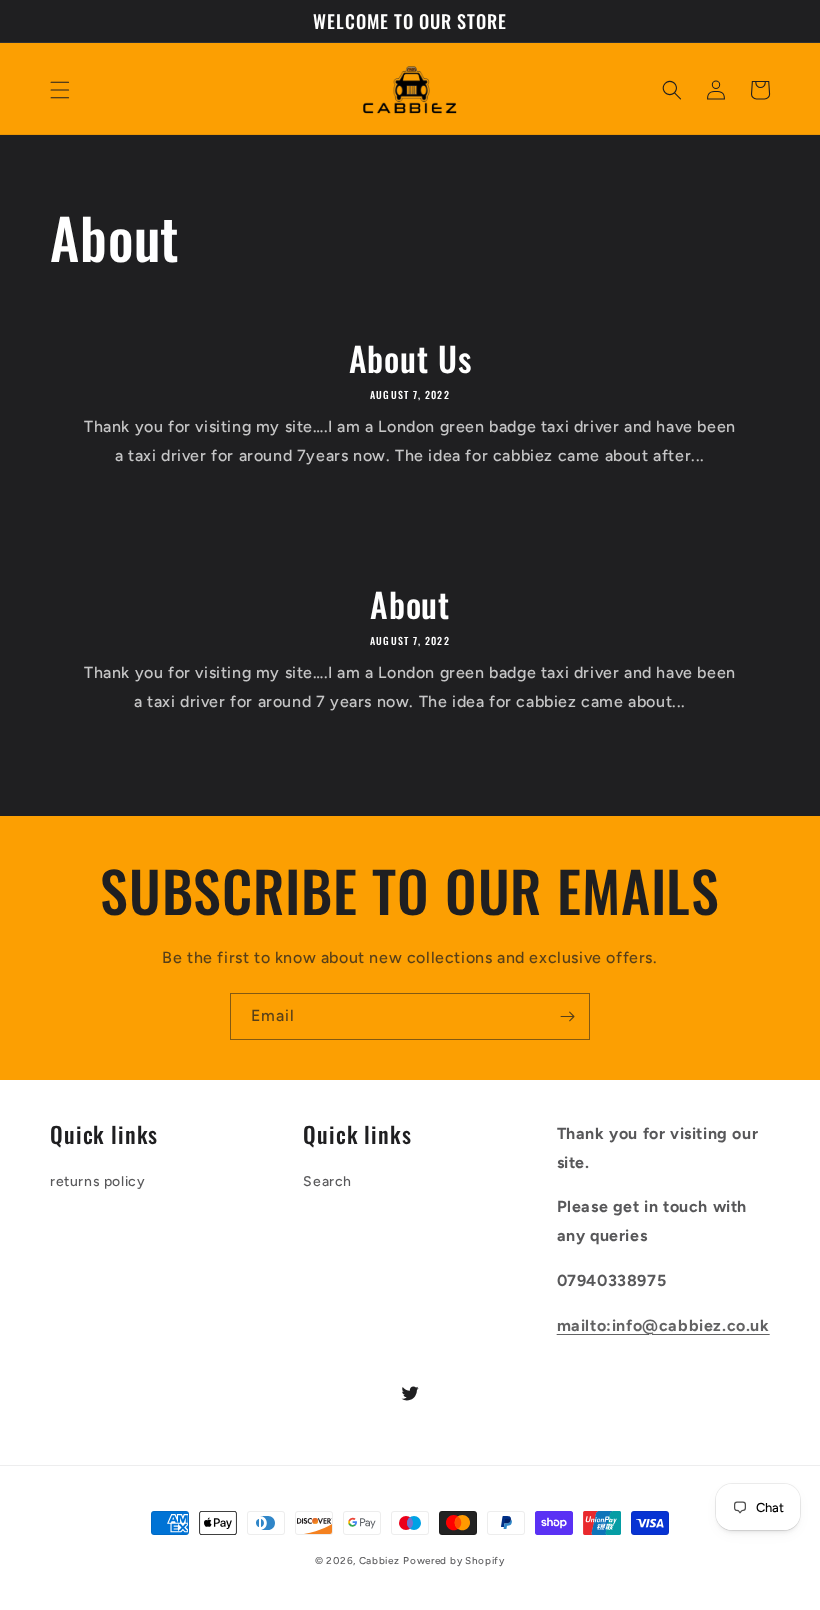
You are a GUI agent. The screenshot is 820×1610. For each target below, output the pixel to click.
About (410, 604)
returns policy (97, 1181)
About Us (410, 358)
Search (327, 1181)
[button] (60, 90)
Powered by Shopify (454, 1560)
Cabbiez (379, 1560)
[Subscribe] (567, 1016)
